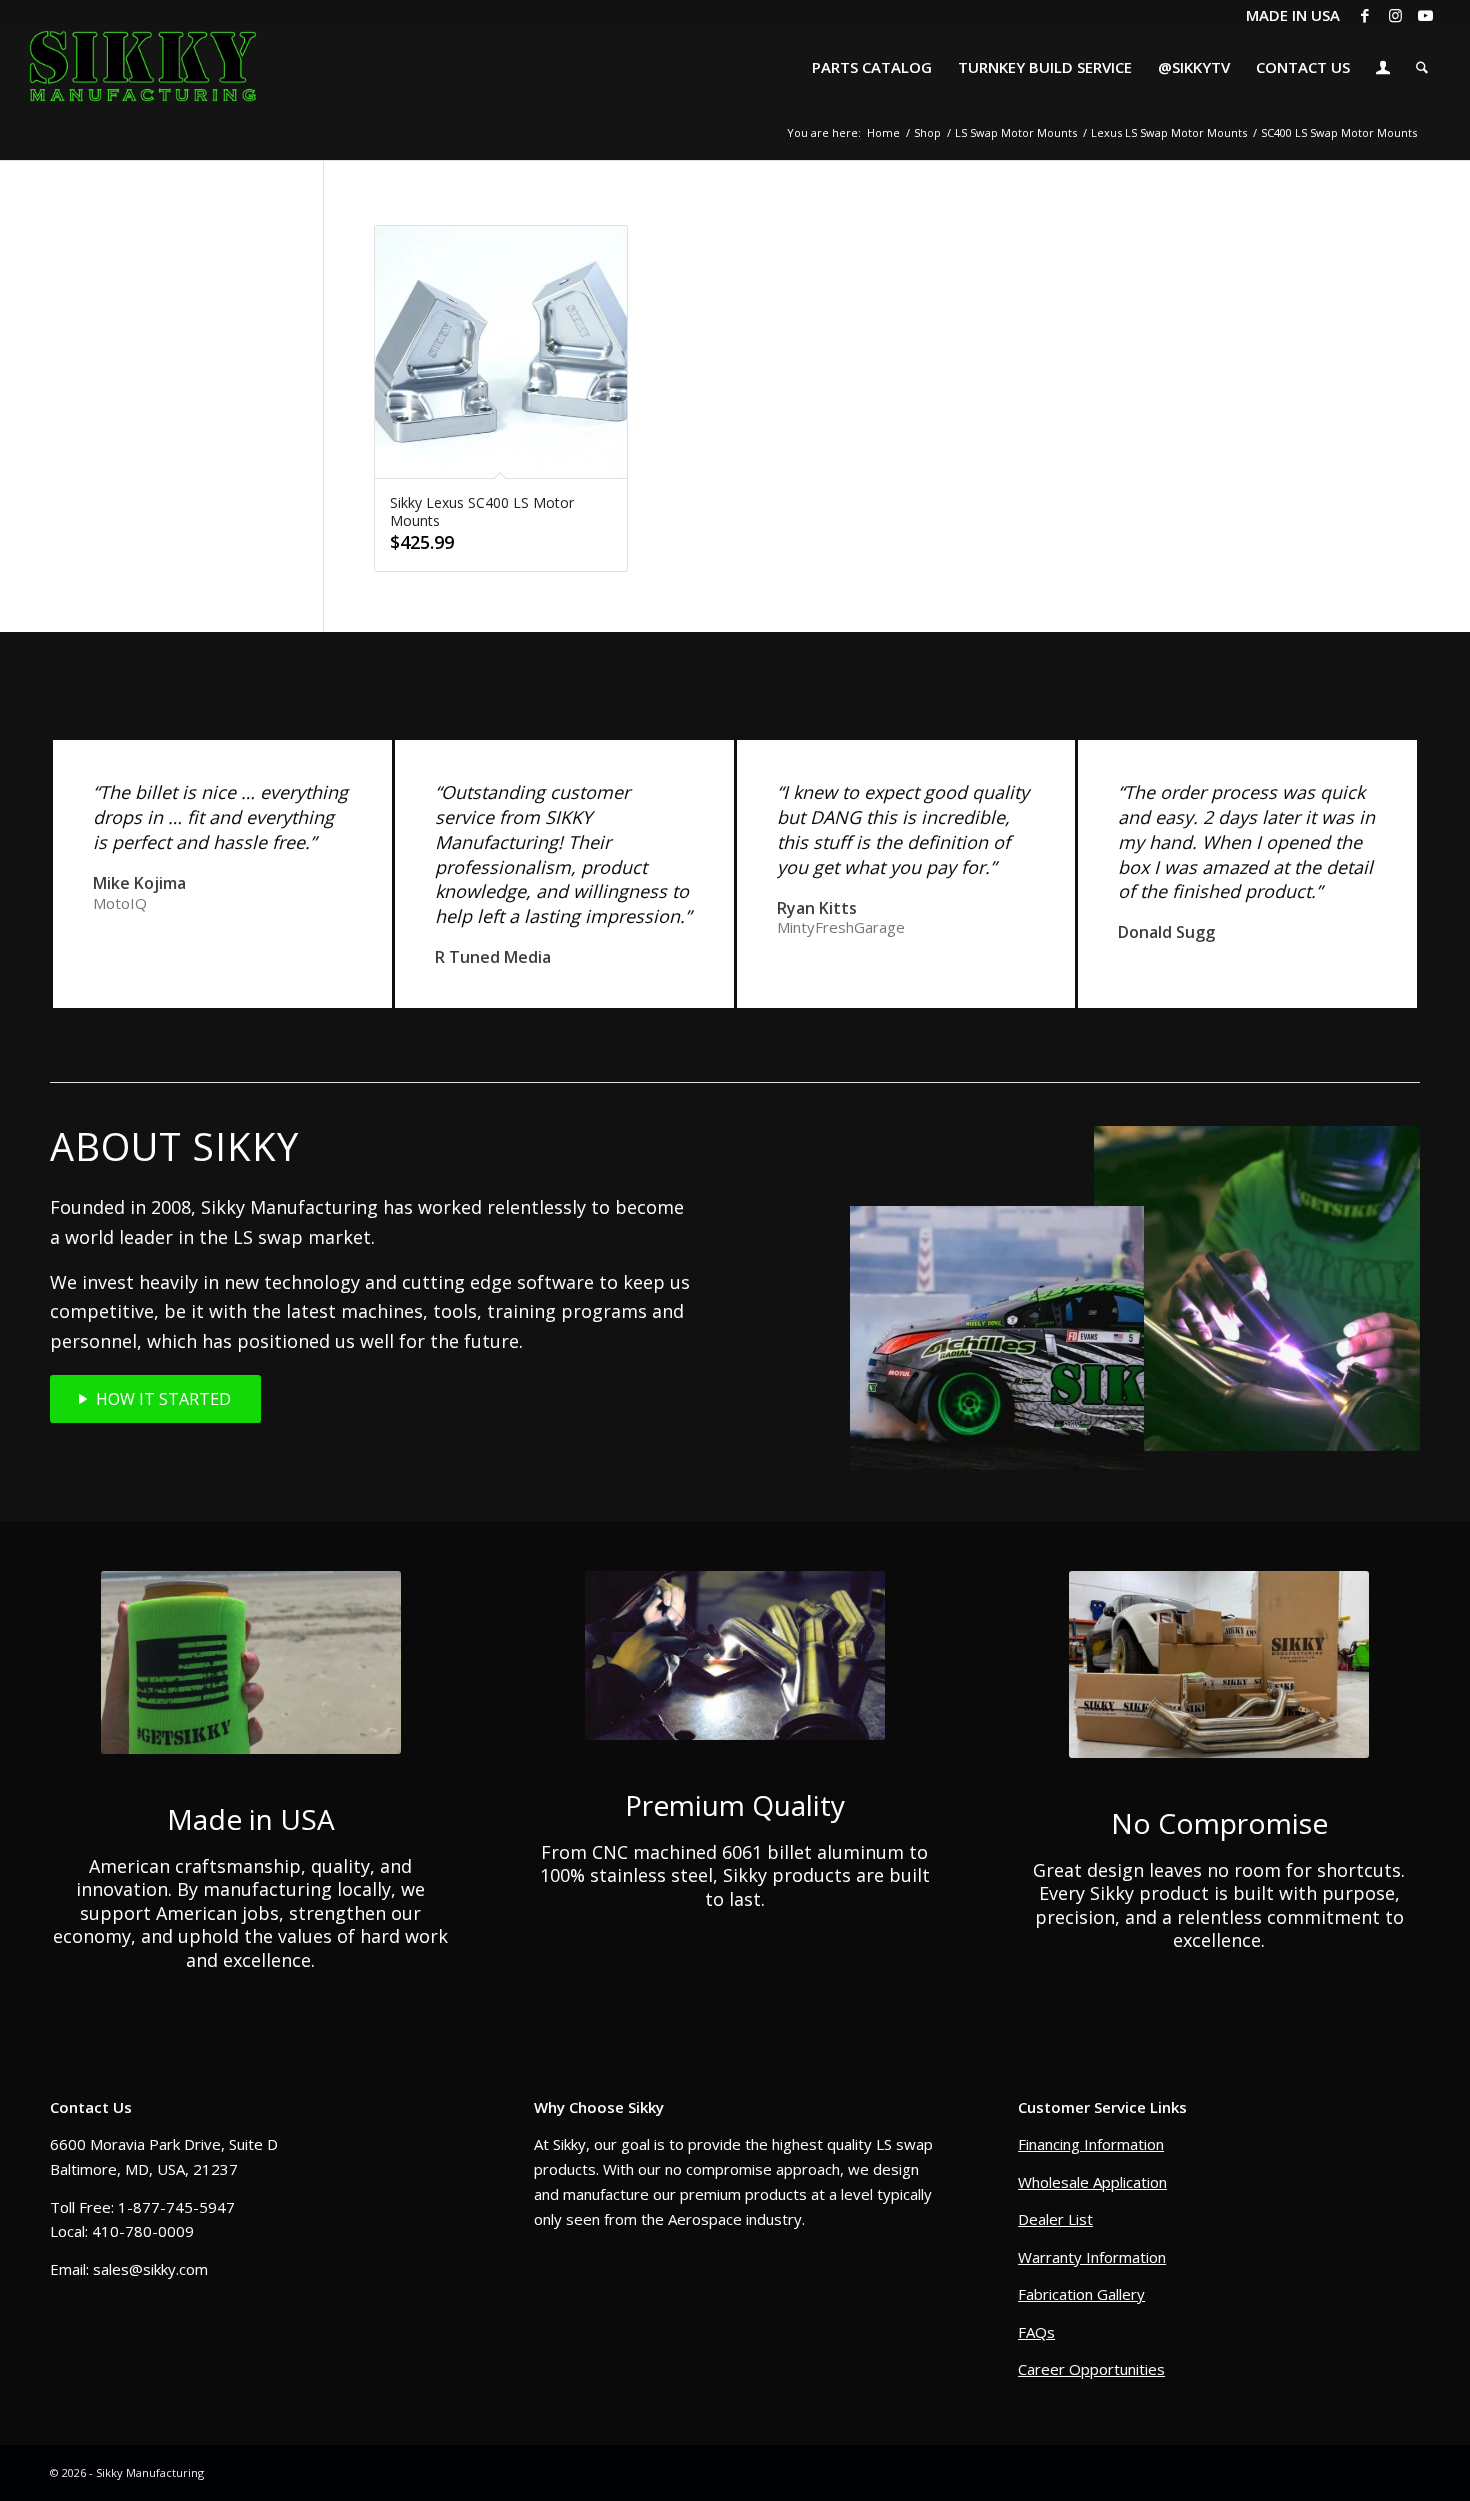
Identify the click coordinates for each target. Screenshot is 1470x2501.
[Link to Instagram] (1395, 15)
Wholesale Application (1092, 2182)
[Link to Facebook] (1365, 15)
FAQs (1036, 2332)
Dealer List (1055, 2219)
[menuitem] (872, 67)
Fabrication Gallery (1081, 2294)
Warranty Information (1092, 2257)
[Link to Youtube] (1426, 15)
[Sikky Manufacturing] (142, 67)
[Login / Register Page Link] (1383, 69)
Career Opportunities (1091, 2369)
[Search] (1422, 67)
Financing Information (1091, 2144)
